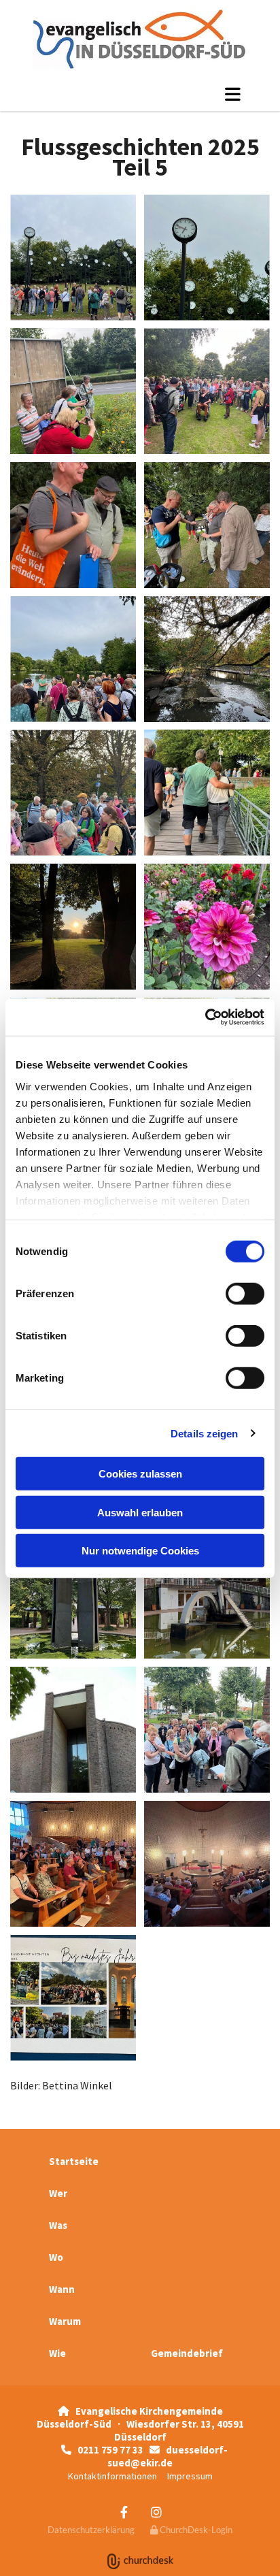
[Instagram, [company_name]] (156, 2512)
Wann (62, 2289)
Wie (57, 2353)
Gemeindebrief (187, 2353)
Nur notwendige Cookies (140, 1551)
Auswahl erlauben (140, 1512)
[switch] (245, 1294)
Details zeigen (204, 1433)
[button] (140, 94)
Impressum (190, 2476)
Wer (58, 2193)
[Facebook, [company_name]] (124, 2512)
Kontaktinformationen (112, 2476)
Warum (65, 2321)
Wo (56, 2257)
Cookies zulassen (140, 1474)
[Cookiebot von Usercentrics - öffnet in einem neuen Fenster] (205, 1017)
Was (58, 2225)
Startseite (74, 2161)
